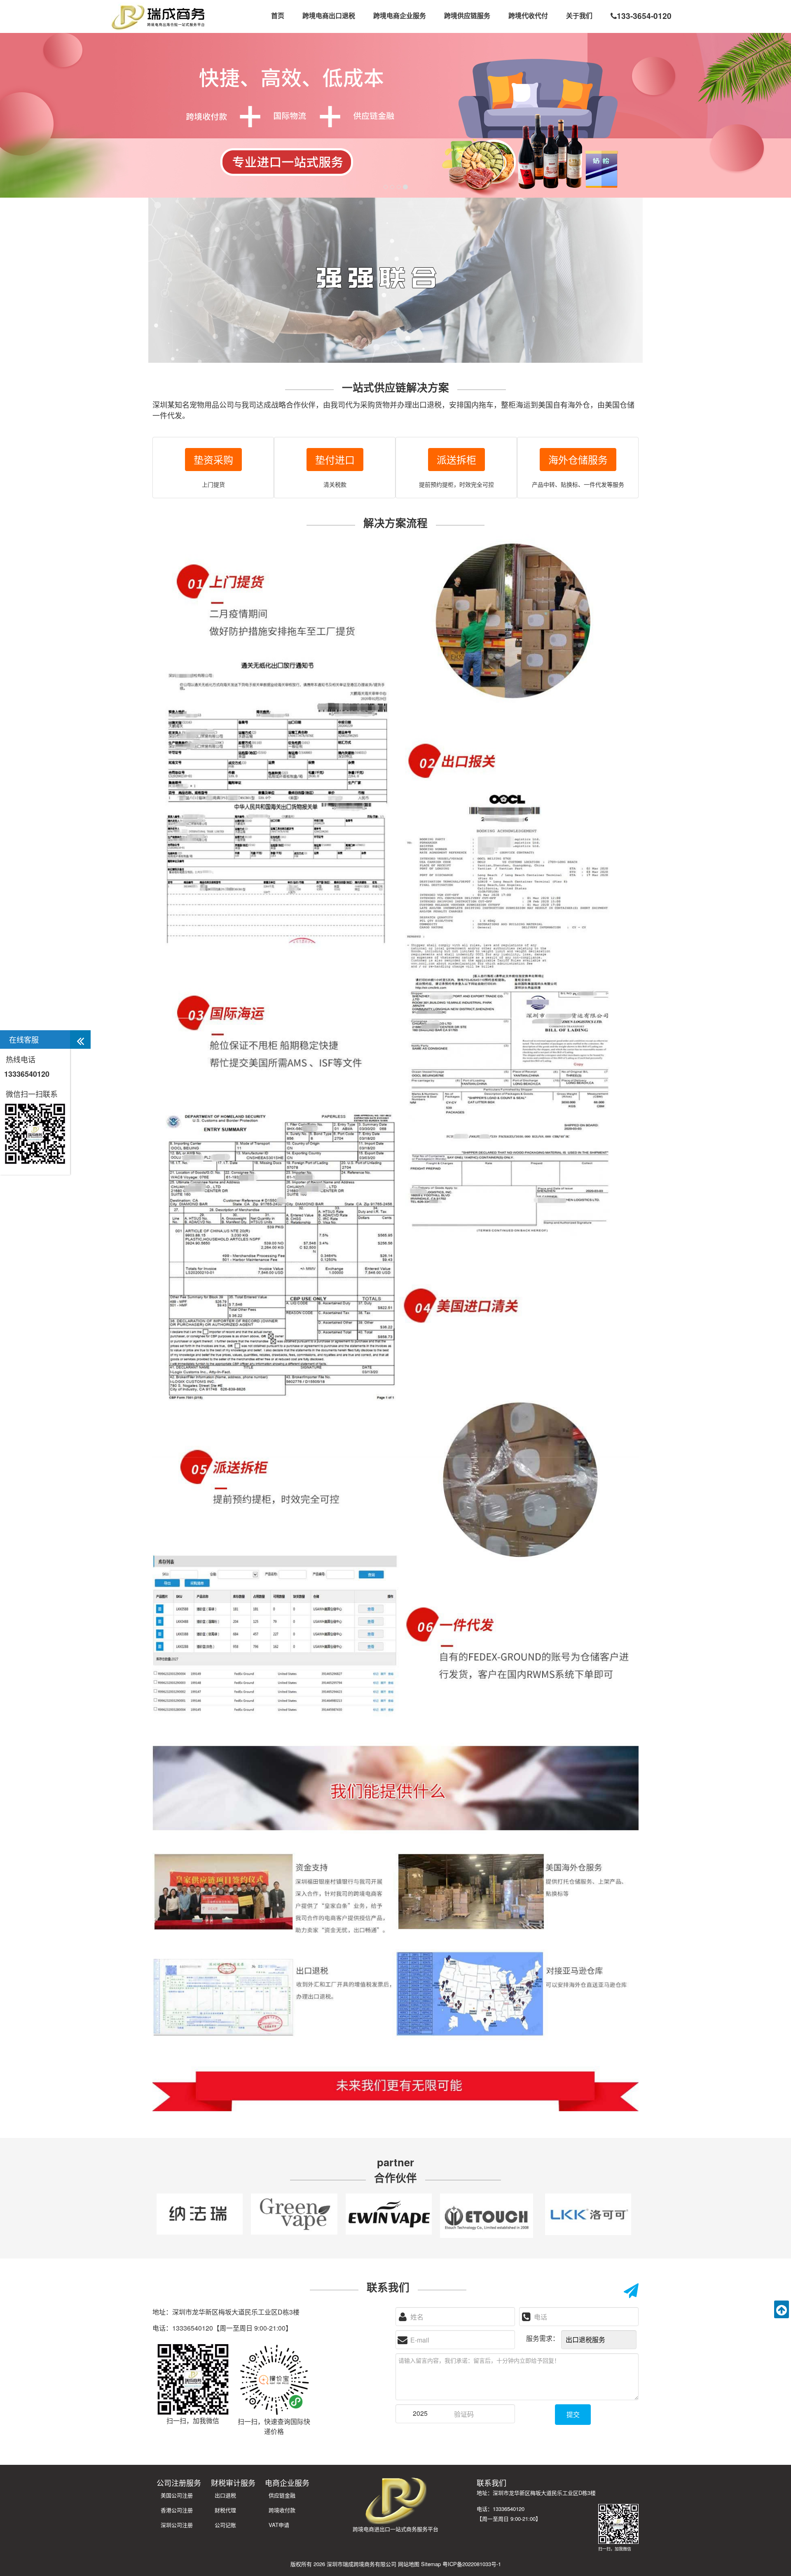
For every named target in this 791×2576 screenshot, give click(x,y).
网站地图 (409, 2564)
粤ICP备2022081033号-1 (472, 2564)
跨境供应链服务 (467, 15)
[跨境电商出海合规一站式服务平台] (159, 16)
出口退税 (225, 2495)
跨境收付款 (282, 2510)
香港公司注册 (177, 2510)
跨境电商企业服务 (400, 15)
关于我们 (579, 15)
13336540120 (27, 1074)
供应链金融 (282, 2495)
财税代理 (225, 2510)
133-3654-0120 (644, 16)
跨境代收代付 (528, 15)
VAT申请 (279, 2525)
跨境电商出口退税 (329, 15)
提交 (573, 2414)
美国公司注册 (177, 2495)
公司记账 (225, 2525)
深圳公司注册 (177, 2525)
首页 (278, 15)
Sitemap (431, 2564)
